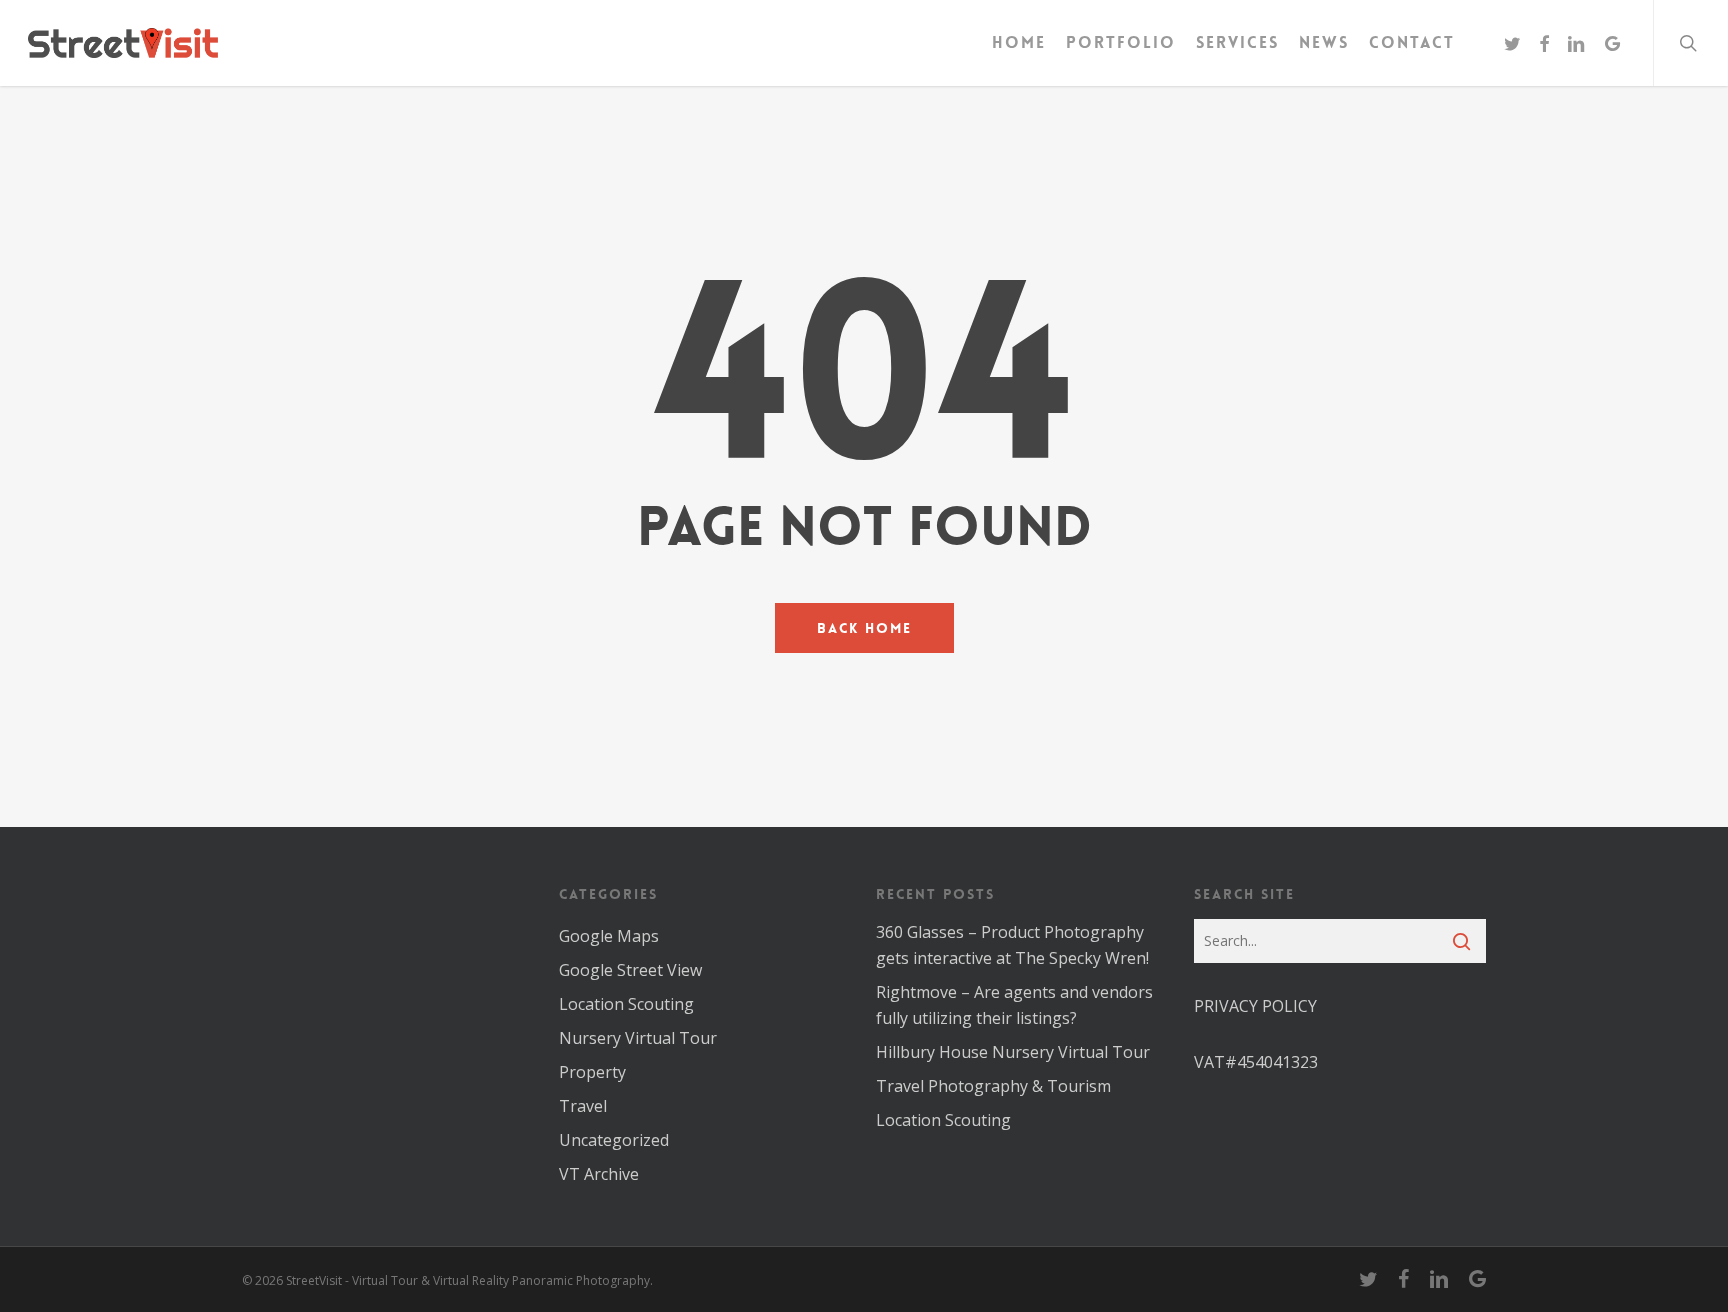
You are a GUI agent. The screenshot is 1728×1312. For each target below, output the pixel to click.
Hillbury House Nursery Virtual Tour (1013, 1052)
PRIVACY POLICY (1255, 1006)
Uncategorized (614, 1140)
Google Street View (630, 970)
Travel (583, 1106)
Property (592, 1072)
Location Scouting (626, 1004)
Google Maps (609, 936)
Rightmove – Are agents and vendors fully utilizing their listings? (1014, 1005)
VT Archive (599, 1174)
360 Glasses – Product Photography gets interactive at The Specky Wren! (1012, 945)
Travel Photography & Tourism (993, 1086)
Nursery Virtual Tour (638, 1038)
